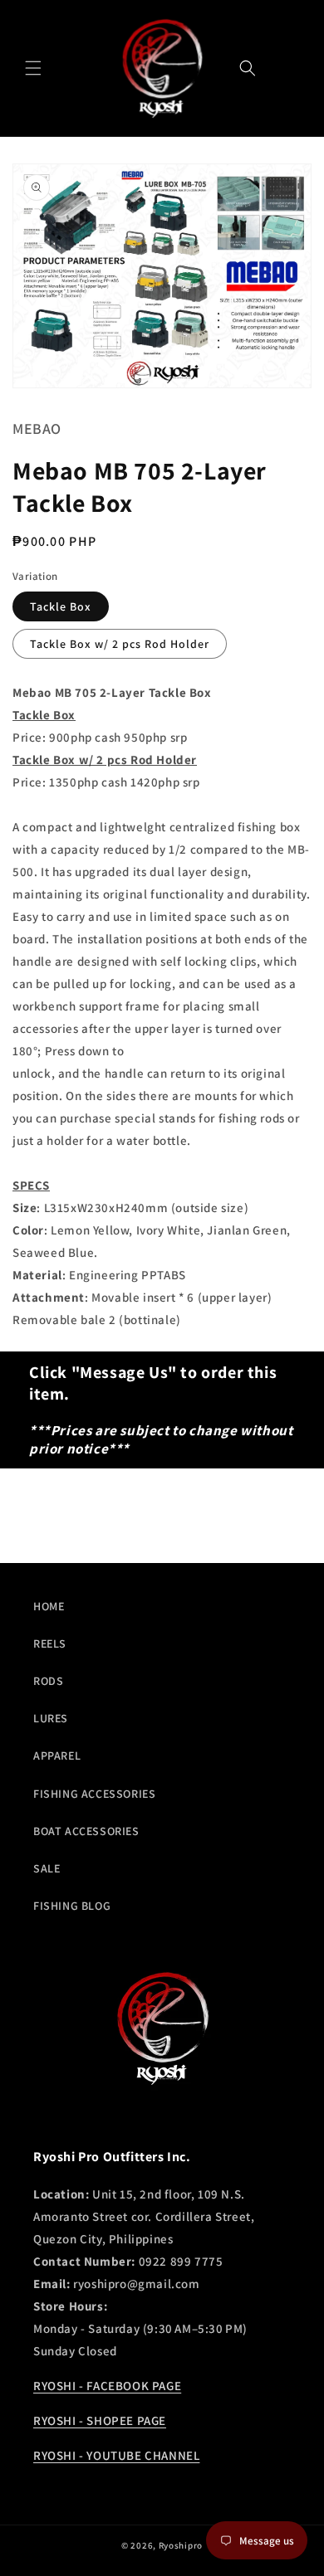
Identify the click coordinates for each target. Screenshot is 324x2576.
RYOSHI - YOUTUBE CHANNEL (116, 2455)
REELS (50, 1643)
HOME (49, 1606)
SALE (47, 1868)
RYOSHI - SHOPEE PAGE (100, 2420)
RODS (48, 1681)
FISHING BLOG (72, 1906)
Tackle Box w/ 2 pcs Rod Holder (120, 644)
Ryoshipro (181, 2545)
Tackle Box (61, 606)
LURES (51, 1718)
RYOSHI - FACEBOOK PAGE (107, 2386)
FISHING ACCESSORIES (94, 1794)
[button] (33, 68)
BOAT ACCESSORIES (86, 1831)
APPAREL (57, 1755)
